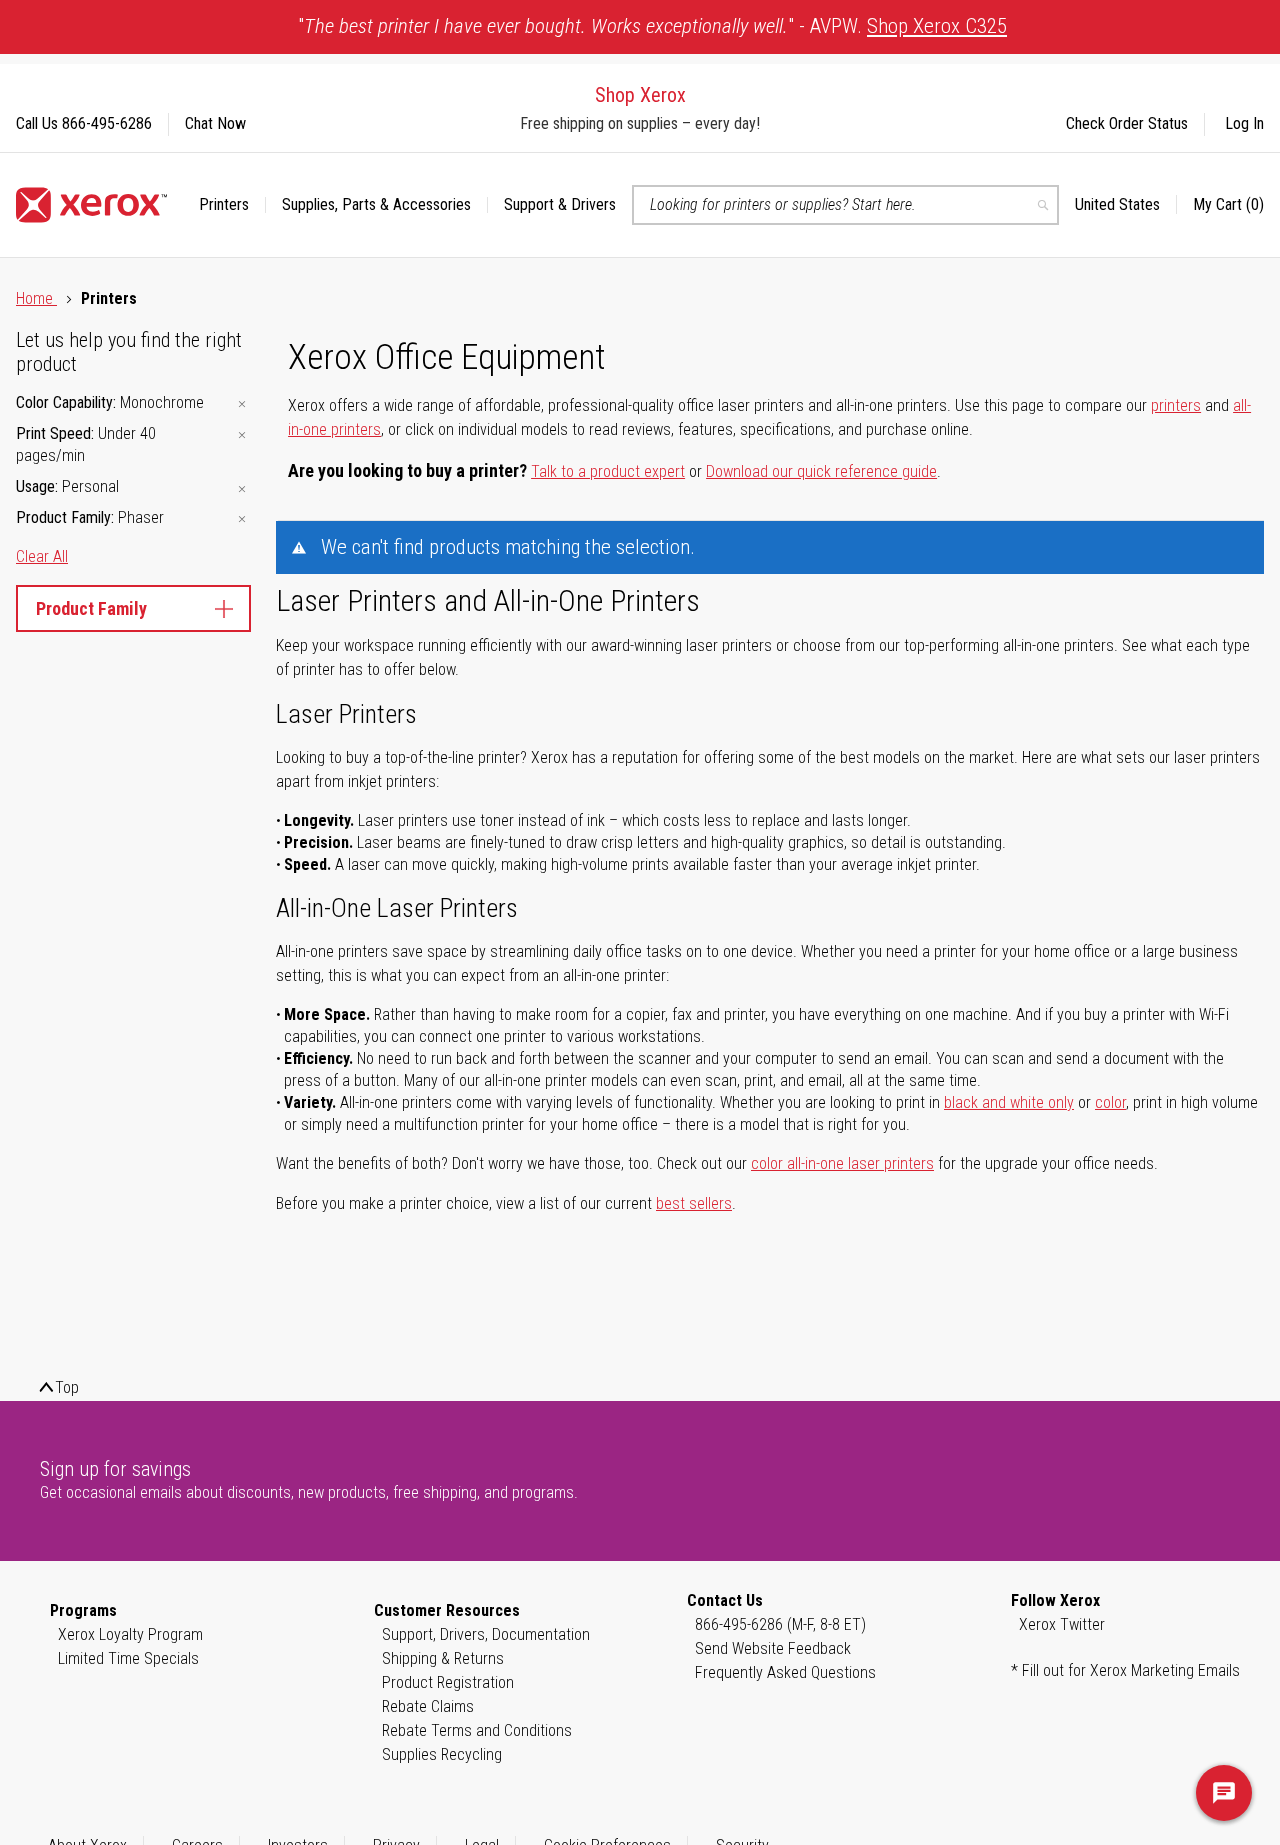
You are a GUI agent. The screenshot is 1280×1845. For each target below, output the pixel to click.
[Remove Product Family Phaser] (242, 519)
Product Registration (448, 1682)
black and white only (1009, 1102)
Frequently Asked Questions (785, 1672)
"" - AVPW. (652, 26)
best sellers (694, 1203)
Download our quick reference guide (821, 471)
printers (1176, 405)
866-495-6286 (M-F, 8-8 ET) (780, 1624)
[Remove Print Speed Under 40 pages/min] (242, 435)
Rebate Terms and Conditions (477, 1730)
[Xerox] (91, 205)
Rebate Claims (428, 1706)
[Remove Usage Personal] (242, 488)
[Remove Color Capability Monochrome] (242, 404)
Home (36, 298)
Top (67, 1387)
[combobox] (845, 205)
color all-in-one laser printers (842, 1163)
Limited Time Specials (128, 1658)
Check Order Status (1127, 123)
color (1110, 1102)
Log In (1244, 123)
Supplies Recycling (442, 1754)
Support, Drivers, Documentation (486, 1634)
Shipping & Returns (443, 1658)
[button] (1126, 205)
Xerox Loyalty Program (130, 1634)
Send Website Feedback (773, 1648)
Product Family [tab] (91, 608)
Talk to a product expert (608, 471)
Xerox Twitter (1062, 1624)
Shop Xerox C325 (937, 26)
